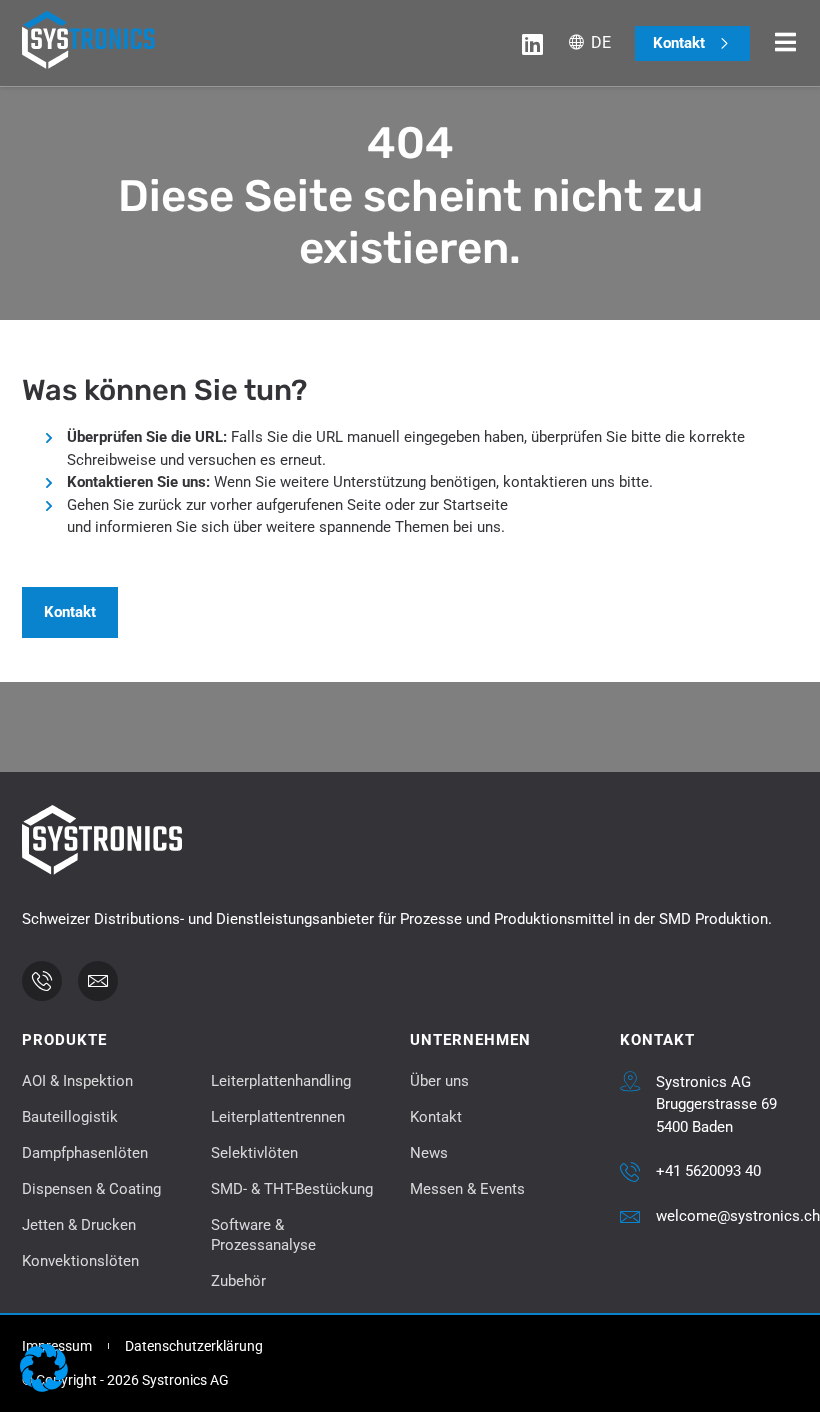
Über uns (439, 1081)
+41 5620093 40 (708, 1171)
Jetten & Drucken (79, 1225)
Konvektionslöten (80, 1261)
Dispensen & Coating (91, 1189)
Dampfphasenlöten (85, 1153)
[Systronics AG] (630, 1081)
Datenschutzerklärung (194, 1346)
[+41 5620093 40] (630, 1172)
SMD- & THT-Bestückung (292, 1189)
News (429, 1153)
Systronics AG (703, 1082)
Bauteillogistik (70, 1117)
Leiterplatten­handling (281, 1081)
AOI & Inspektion (77, 1081)
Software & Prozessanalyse (263, 1235)
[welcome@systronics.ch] (630, 1217)
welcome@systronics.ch (738, 1216)
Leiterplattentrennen (278, 1117)
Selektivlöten (254, 1153)
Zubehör (238, 1281)
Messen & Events (467, 1189)
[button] (44, 1368)
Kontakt (436, 1117)
